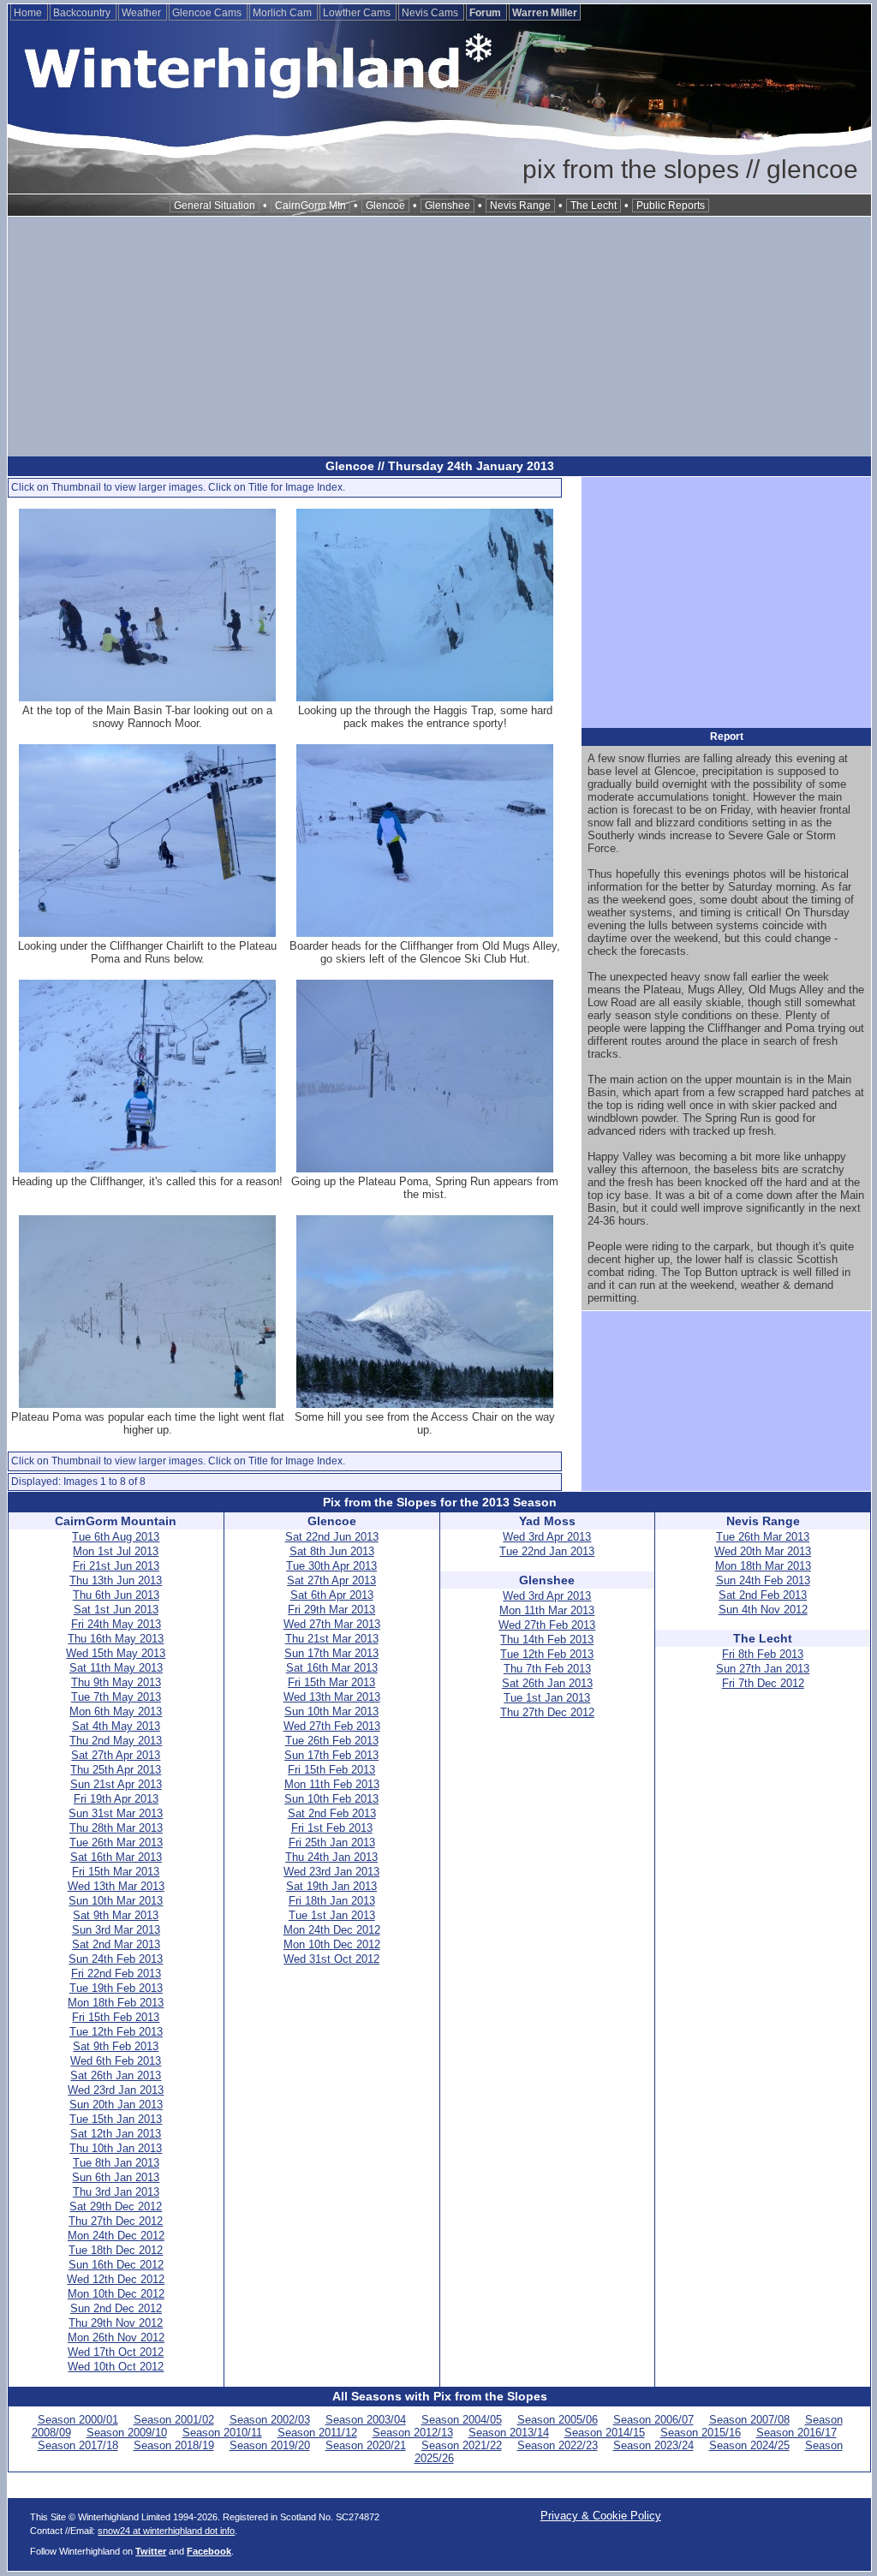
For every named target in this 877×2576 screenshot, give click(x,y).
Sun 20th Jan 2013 (116, 2105)
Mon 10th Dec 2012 (116, 2294)
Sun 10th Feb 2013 (331, 1799)
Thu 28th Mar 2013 (116, 1828)
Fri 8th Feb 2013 (763, 1654)
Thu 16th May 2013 (116, 1639)
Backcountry (83, 13)
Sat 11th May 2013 (116, 1668)
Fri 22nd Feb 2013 (116, 1974)
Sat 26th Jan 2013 (116, 2075)
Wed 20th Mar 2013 (763, 1551)
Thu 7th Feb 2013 (547, 1669)
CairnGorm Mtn (310, 206)
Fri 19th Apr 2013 (116, 1799)
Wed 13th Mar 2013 (116, 1886)
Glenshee (447, 206)
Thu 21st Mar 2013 (332, 1639)
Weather (143, 13)
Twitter (151, 2551)
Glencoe (385, 206)
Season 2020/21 (366, 2445)
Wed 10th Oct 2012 (116, 2367)
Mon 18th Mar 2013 (763, 1566)
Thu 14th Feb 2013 (547, 1640)
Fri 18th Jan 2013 (332, 1901)
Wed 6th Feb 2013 (116, 2061)
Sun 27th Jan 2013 (763, 1669)
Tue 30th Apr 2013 (331, 1566)
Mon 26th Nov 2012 (116, 2337)
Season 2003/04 (366, 2420)
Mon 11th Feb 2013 (332, 1784)
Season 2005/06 (558, 2420)
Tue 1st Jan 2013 (332, 1915)
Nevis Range (520, 206)
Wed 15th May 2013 (116, 1653)
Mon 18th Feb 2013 (116, 2003)
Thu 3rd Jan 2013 (116, 2192)
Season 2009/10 (127, 2433)
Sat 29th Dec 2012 (116, 2206)
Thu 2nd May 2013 (116, 1741)
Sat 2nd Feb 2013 (332, 1813)
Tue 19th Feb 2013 (116, 1988)
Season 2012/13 (413, 2433)
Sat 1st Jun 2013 (116, 1610)
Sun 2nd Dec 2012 (116, 2308)
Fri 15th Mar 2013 (116, 1872)
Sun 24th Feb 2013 (116, 1959)
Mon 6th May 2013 (116, 1711)
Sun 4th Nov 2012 (763, 1610)
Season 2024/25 (749, 2445)
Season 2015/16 (701, 2433)
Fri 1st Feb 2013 (332, 1828)
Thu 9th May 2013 (116, 1682)
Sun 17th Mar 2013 (331, 1653)
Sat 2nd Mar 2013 (116, 1944)
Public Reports (671, 206)
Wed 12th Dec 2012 (116, 2279)
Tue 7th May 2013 (116, 1697)
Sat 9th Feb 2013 (116, 2046)
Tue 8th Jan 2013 (116, 2163)
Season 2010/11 (222, 2433)
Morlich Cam (283, 13)
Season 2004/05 (462, 2420)
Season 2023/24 (653, 2445)
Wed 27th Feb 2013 (332, 1726)
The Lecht (594, 206)
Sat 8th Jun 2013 (332, 1551)
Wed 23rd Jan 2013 (116, 2090)
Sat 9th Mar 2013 (116, 1915)
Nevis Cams (431, 13)
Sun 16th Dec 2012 (116, 2265)
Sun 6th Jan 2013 (116, 2177)
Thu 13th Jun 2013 (116, 1580)
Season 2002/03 (270, 2420)
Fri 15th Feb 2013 (116, 2017)
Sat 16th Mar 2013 (116, 1857)
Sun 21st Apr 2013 (116, 1784)
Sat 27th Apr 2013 (116, 1755)
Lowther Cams (358, 13)
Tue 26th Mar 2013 (116, 1843)
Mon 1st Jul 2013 (116, 1551)
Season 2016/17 (796, 2433)
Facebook (209, 2551)
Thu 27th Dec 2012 (116, 2221)
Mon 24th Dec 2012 (116, 2236)
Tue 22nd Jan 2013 (547, 1551)
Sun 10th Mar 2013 (116, 1901)
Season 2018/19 (174, 2445)
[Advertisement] (439, 337)
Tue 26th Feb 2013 (332, 1741)
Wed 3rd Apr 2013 (547, 1537)
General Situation (215, 206)
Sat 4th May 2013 (116, 1726)
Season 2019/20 (270, 2445)
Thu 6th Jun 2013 (116, 1595)
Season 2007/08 (749, 2420)
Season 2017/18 (78, 2445)
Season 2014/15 (605, 2433)
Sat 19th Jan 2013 (331, 1886)
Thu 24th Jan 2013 (331, 1857)
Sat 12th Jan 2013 (116, 2134)
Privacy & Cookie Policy (601, 2516)
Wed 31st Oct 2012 (331, 1959)
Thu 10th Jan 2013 (116, 2148)
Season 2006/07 (653, 2420)
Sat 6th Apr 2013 (332, 1595)
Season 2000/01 (78, 2420)
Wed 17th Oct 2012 (116, 2352)
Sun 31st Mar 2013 (116, 1813)
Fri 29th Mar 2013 (331, 1610)
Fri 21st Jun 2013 (116, 1566)
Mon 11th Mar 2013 (547, 1610)
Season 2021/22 (462, 2445)
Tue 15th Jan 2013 (116, 2119)
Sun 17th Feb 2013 (331, 1755)
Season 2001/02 (174, 2420)
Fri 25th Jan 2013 (332, 1843)
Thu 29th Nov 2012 (116, 2323)
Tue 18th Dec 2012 (116, 2250)
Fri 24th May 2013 (116, 1624)
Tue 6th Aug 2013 (116, 1537)
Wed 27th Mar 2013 (332, 1624)
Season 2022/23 (558, 2445)
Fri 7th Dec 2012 (763, 1683)
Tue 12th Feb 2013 (116, 2032)
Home (29, 13)
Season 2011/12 (317, 2433)
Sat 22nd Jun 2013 (332, 1537)
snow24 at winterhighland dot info (166, 2531)
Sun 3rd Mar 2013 (116, 1930)
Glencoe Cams (208, 13)
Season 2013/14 (509, 2433)
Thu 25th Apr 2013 (116, 1770)
